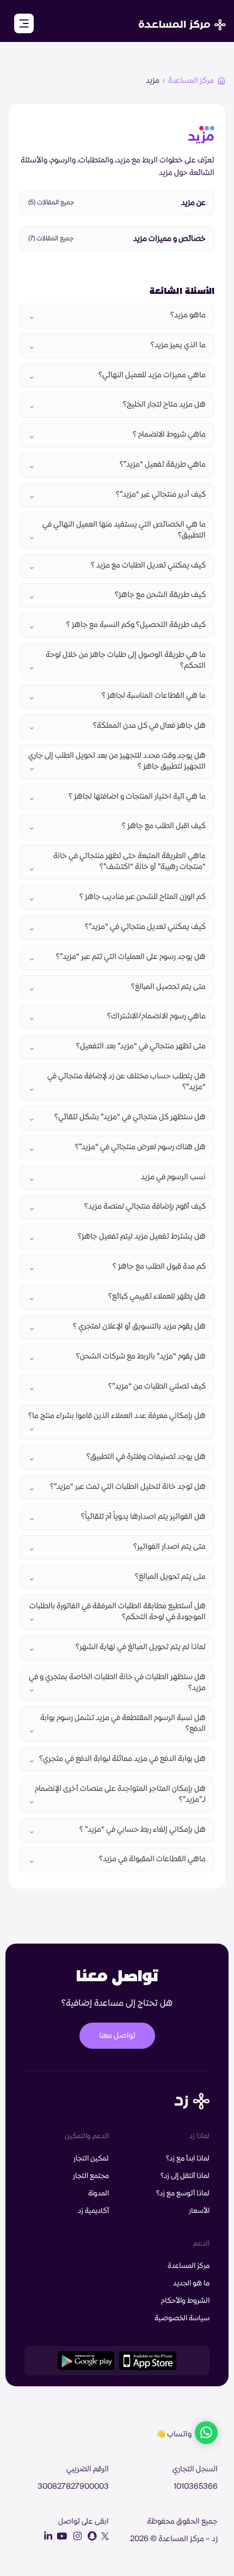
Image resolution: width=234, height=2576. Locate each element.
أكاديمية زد (93, 2211)
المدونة (98, 2193)
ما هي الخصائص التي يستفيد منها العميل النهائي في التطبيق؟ (124, 530)
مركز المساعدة (191, 81)
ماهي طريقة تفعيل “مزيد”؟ (162, 464)
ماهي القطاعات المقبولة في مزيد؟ (152, 1859)
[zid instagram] (75, 2536)
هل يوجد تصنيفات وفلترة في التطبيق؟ (146, 1457)
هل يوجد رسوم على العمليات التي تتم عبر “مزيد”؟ (130, 957)
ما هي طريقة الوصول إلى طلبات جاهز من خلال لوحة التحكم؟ (126, 660)
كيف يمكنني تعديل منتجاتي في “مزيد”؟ (145, 927)
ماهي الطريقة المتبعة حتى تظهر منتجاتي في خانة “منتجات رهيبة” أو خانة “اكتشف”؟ (130, 861)
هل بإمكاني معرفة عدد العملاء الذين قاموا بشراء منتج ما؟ (117, 1416)
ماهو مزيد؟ (188, 315)
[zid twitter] (103, 2536)
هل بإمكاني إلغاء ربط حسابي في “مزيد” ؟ (143, 1830)
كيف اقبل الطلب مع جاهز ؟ (164, 826)
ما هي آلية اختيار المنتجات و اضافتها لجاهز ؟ (137, 797)
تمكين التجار (91, 2158)
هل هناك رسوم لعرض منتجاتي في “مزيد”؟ (140, 1147)
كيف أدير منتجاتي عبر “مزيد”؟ (161, 494)
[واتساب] (206, 2434)
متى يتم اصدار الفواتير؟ (170, 1547)
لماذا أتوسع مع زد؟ (183, 2193)
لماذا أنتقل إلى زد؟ (185, 2176)
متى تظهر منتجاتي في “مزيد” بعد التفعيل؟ (141, 1046)
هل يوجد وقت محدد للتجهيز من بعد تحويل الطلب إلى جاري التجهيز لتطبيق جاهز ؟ (117, 761)
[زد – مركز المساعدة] (182, 19)
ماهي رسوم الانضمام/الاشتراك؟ (156, 1016)
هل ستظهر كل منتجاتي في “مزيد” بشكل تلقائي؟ (130, 1117)
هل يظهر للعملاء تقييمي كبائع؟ (157, 1296)
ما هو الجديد (191, 2283)
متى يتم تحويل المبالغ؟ (170, 1577)
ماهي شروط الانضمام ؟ (169, 435)
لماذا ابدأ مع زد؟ (188, 2158)
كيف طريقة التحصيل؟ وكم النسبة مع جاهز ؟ (136, 625)
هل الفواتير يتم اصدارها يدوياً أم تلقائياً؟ (143, 1517)
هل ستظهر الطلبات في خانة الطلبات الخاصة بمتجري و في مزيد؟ (117, 1682)
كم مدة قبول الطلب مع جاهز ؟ (159, 1266)
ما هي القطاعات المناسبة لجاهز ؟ (154, 696)
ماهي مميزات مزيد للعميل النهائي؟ (152, 375)
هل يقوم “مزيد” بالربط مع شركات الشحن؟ (141, 1356)
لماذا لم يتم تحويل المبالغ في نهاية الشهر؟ (141, 1647)
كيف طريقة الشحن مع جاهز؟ (160, 595)
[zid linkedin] (46, 2536)
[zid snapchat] (90, 2536)
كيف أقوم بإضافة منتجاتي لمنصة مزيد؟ (145, 1206)
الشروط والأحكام (185, 2301)
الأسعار (199, 2211)
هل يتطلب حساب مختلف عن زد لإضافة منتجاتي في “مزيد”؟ (127, 1082)
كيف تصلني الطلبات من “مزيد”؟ (156, 1386)
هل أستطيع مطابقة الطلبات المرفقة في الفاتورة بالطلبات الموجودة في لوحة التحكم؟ (118, 1612)
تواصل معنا (117, 2036)
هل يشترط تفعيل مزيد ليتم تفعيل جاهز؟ (142, 1236)
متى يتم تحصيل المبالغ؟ (168, 987)
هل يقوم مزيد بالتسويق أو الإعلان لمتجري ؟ (139, 1326)
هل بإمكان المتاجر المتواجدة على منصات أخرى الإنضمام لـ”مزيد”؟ (120, 1794)
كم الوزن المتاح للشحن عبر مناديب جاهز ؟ (143, 897)
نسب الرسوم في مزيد (173, 1177)
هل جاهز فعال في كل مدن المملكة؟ (149, 726)
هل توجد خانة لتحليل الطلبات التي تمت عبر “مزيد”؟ (128, 1487)
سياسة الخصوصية (182, 2318)
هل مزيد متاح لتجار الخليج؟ (164, 405)
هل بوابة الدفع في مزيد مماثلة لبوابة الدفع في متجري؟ (122, 1759)
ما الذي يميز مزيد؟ (178, 345)
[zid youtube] (60, 2536)
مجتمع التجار (91, 2176)
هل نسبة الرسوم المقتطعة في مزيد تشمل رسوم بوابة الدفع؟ (123, 1723)
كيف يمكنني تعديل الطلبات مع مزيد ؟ (148, 565)
